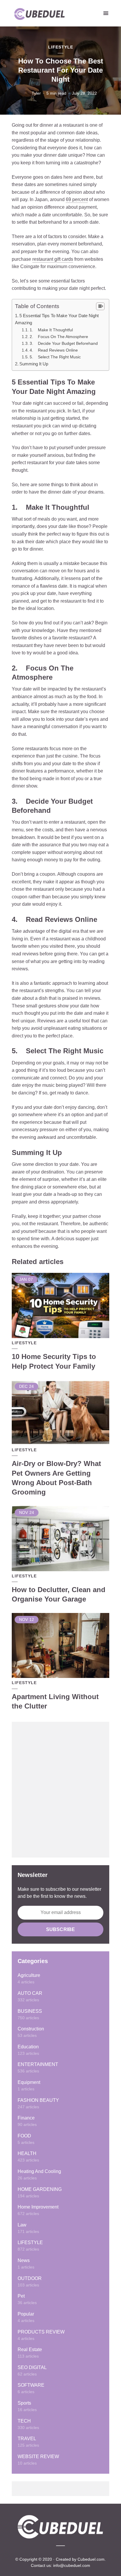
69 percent (77, 199)
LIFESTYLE (61, 47)
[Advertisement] (60, 1790)
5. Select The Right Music (55, 357)
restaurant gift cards (53, 259)
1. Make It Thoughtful (51, 330)
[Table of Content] (100, 306)
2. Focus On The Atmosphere (59, 337)
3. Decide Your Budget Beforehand (64, 343)
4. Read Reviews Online (54, 350)
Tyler (36, 93)
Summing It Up (34, 364)
